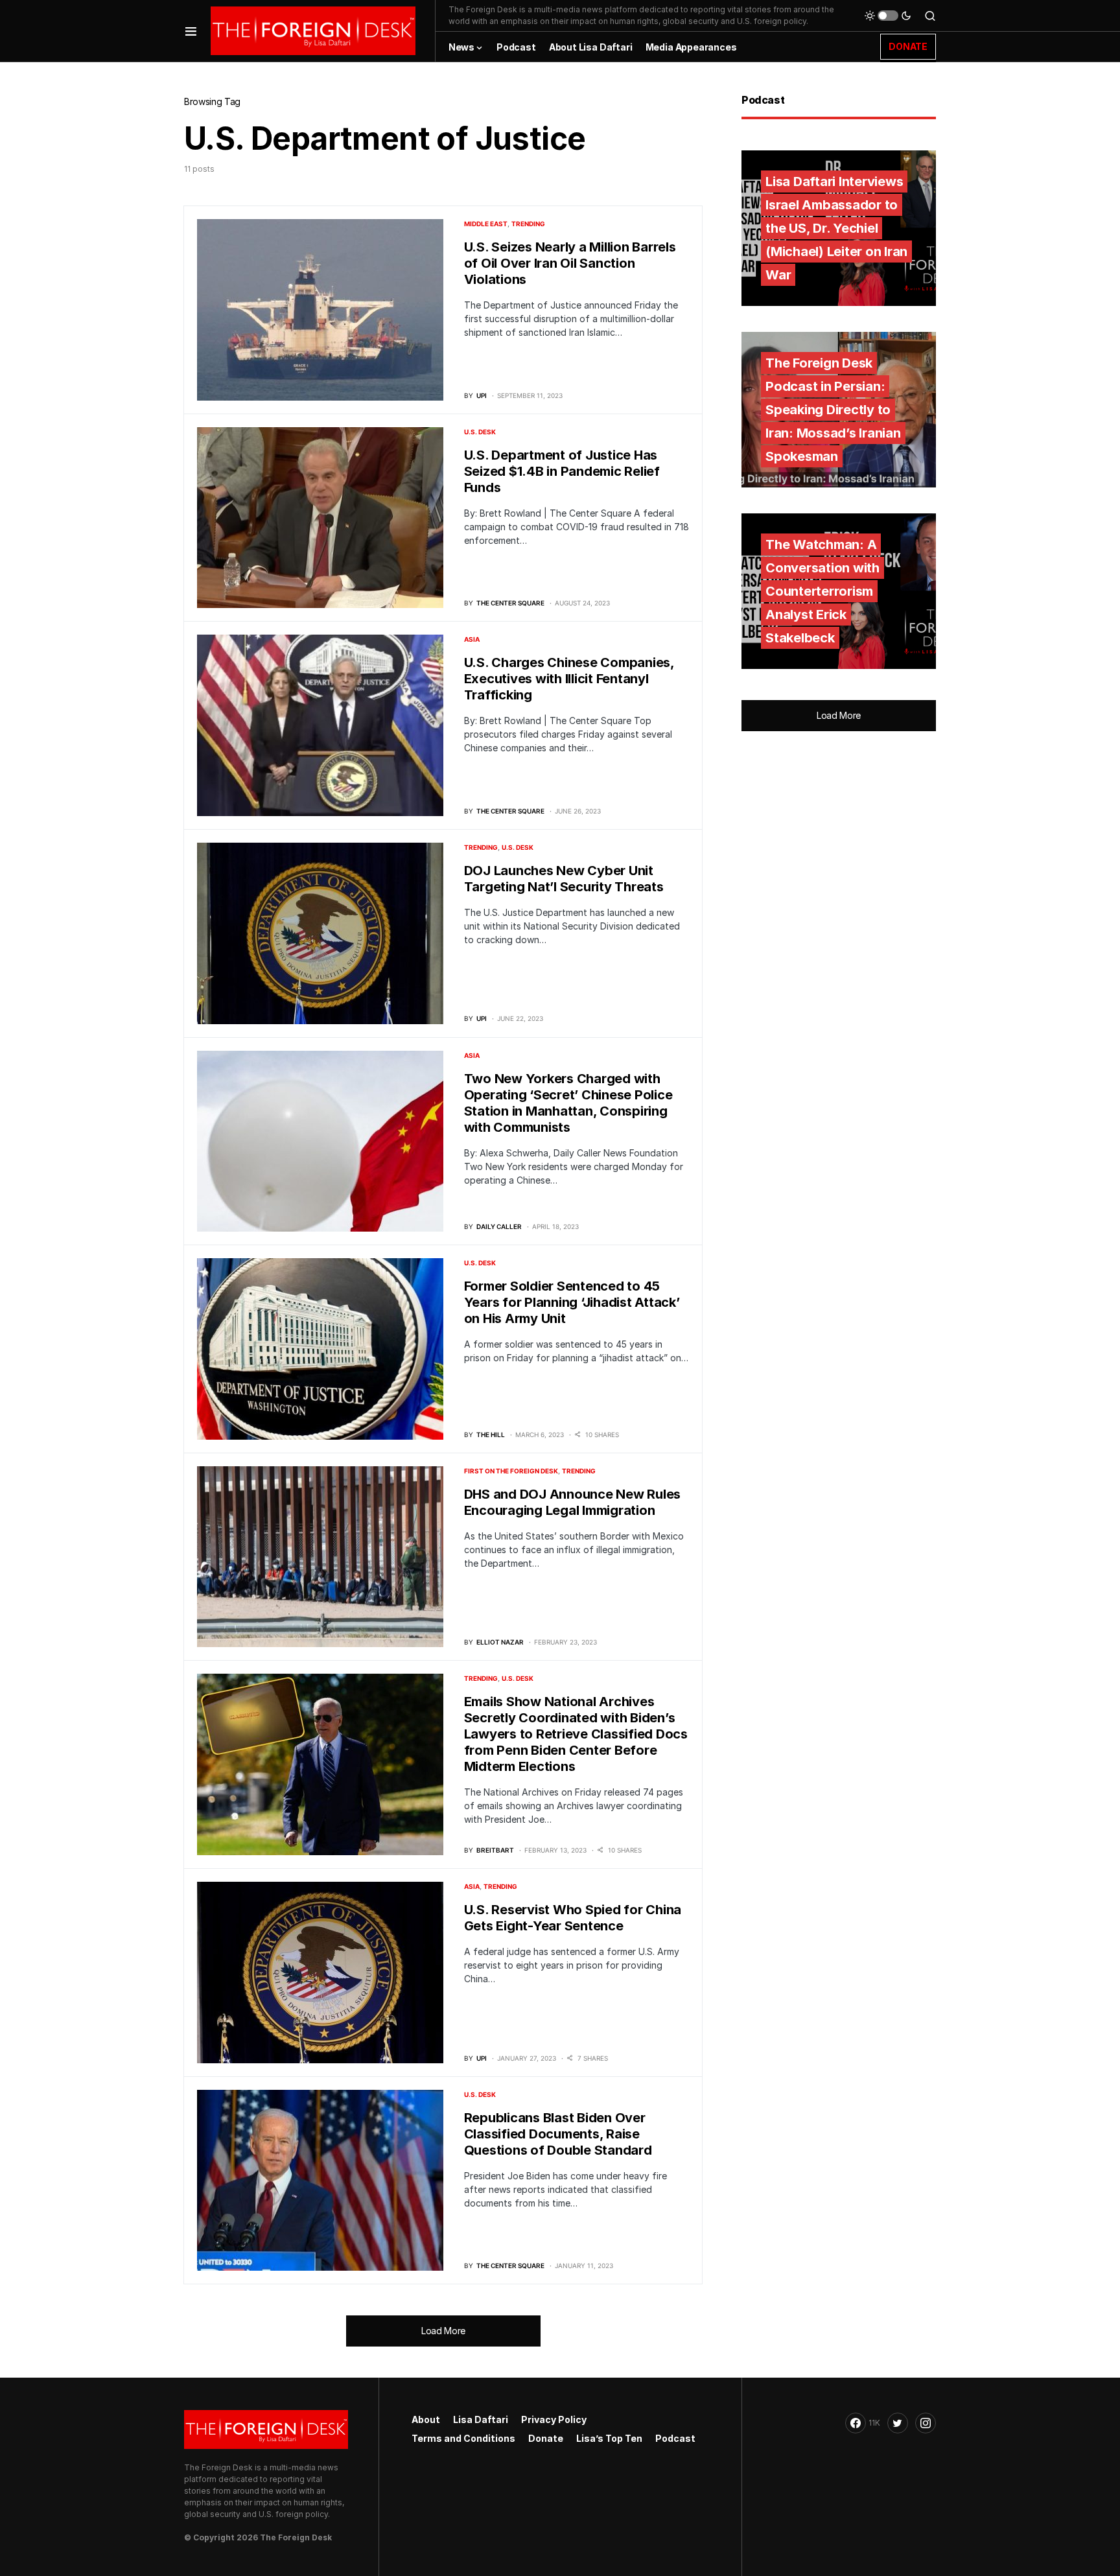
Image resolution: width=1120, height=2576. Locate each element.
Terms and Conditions (463, 2438)
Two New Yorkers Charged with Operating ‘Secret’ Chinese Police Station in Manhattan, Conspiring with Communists (568, 1103)
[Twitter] (898, 2423)
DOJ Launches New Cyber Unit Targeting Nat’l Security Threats (564, 879)
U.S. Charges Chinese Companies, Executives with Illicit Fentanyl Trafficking (569, 679)
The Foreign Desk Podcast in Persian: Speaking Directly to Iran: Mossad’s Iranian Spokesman (833, 410)
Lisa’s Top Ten (609, 2438)
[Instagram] (926, 2423)
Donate (546, 2438)
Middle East (486, 224)
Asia (472, 639)
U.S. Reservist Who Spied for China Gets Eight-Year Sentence (573, 1918)
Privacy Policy (554, 2419)
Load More (443, 2331)
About (426, 2419)
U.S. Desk (480, 432)
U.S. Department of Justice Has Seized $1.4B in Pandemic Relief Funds (562, 471)
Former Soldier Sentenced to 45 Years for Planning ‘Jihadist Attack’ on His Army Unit (572, 1302)
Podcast (675, 2438)
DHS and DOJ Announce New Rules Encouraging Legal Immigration (573, 1502)
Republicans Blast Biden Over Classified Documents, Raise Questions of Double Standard (558, 2134)
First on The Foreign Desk (511, 1471)
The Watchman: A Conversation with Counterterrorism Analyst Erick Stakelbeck (822, 591)
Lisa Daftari (481, 2419)
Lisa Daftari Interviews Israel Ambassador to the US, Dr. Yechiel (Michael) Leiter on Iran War (836, 228)
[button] (191, 31)
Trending (528, 224)
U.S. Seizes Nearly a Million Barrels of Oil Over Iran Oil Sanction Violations (570, 263)
